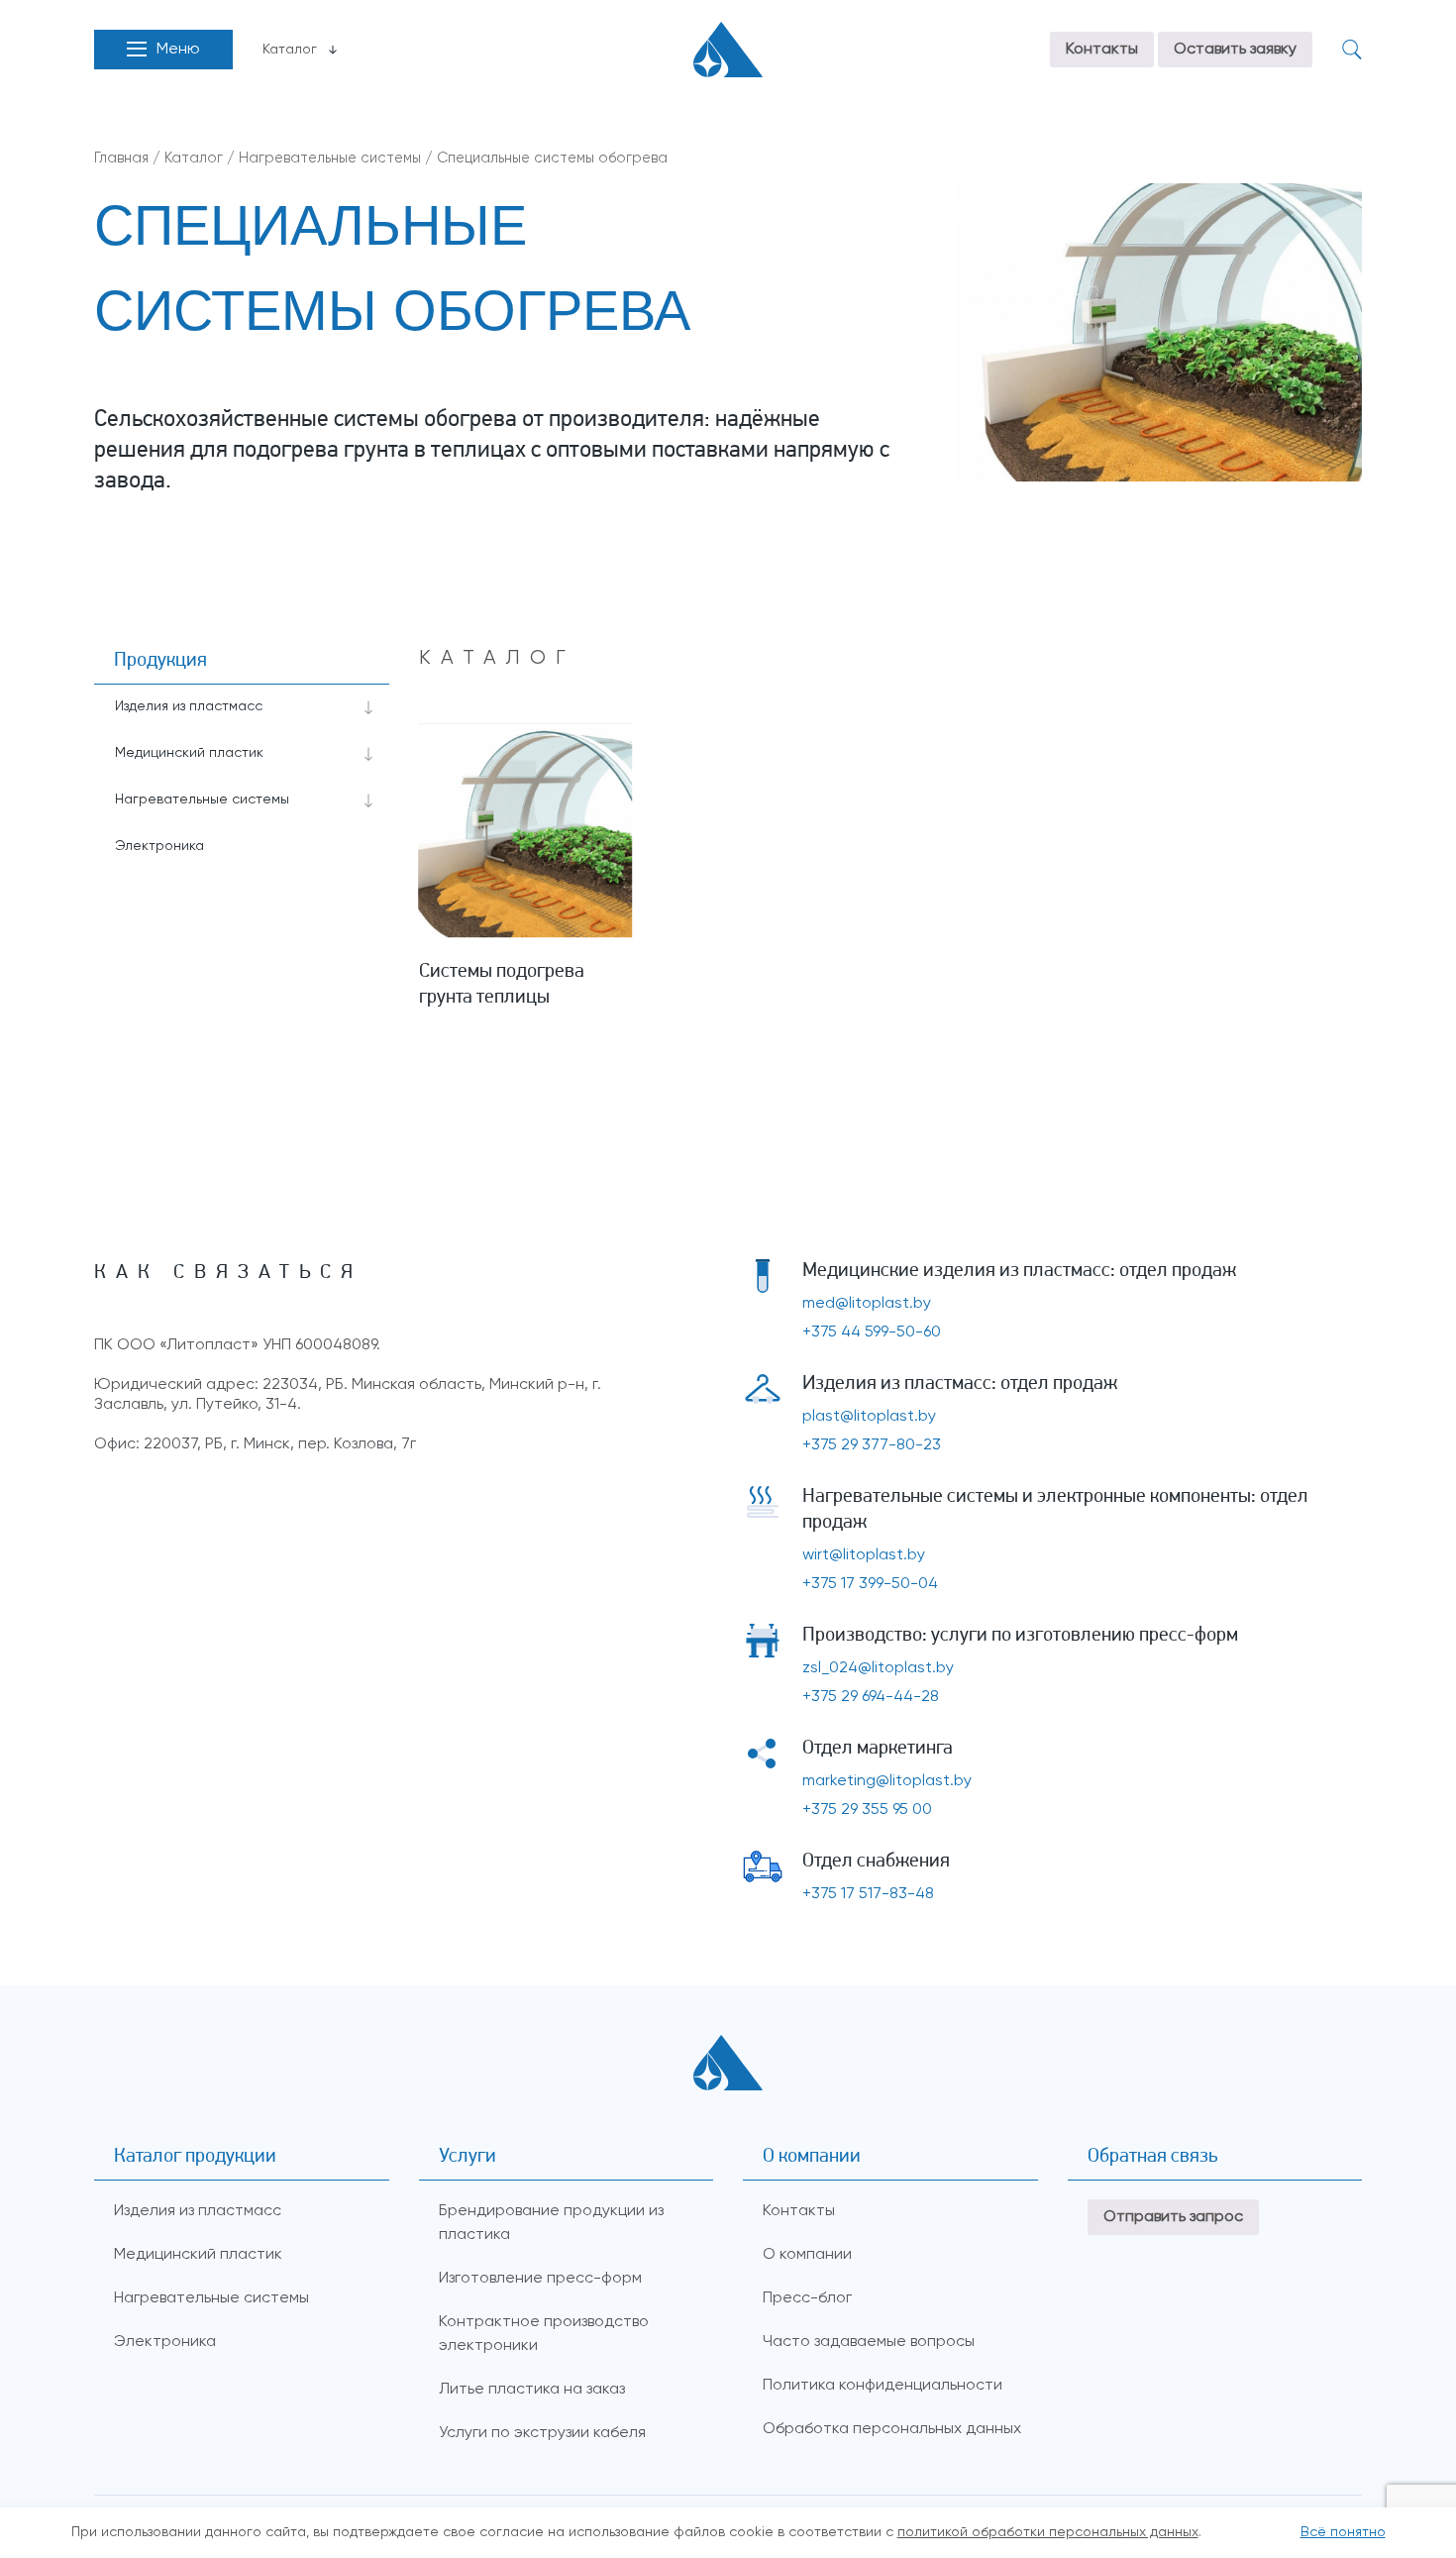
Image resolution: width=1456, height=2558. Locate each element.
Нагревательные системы (330, 159)
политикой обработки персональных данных (1048, 2532)
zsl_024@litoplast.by (878, 1668)
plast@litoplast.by (869, 1417)
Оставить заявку (1235, 50)
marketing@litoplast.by (887, 1781)
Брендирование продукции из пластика (551, 2223)
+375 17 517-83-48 (868, 1894)
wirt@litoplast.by (864, 1555)
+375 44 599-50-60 (872, 1332)
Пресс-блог (807, 2298)
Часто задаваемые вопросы (869, 2342)
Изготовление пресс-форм (540, 2279)
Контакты (1102, 50)
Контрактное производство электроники (544, 2334)
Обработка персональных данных (892, 2429)
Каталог (290, 50)
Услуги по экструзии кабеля (542, 2433)
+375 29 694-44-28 (871, 1697)
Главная (121, 159)
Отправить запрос (1173, 2217)
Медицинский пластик (189, 753)
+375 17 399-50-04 (870, 1584)
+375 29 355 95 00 (867, 1810)
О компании (807, 2255)
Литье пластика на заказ (532, 2390)
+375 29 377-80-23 (872, 1445)
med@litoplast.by (867, 1304)
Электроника (159, 846)
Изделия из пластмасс (189, 706)
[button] (163, 50)
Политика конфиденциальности (883, 2386)
